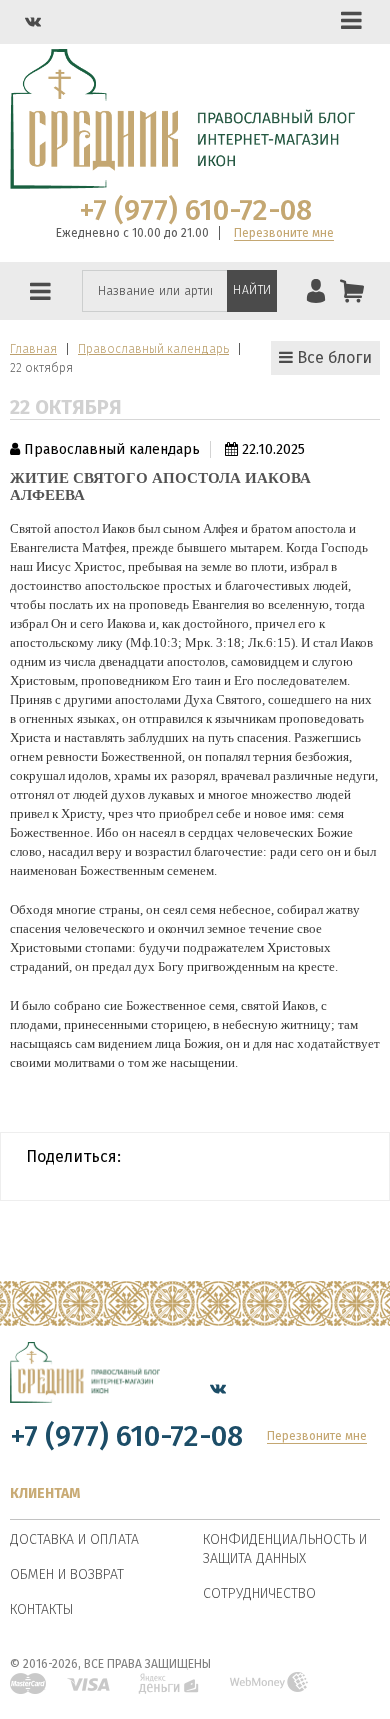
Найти (252, 290)
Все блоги (332, 357)
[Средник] (85, 1388)
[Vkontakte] (33, 21)
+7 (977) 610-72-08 (195, 211)
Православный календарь (153, 349)
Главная (33, 349)
